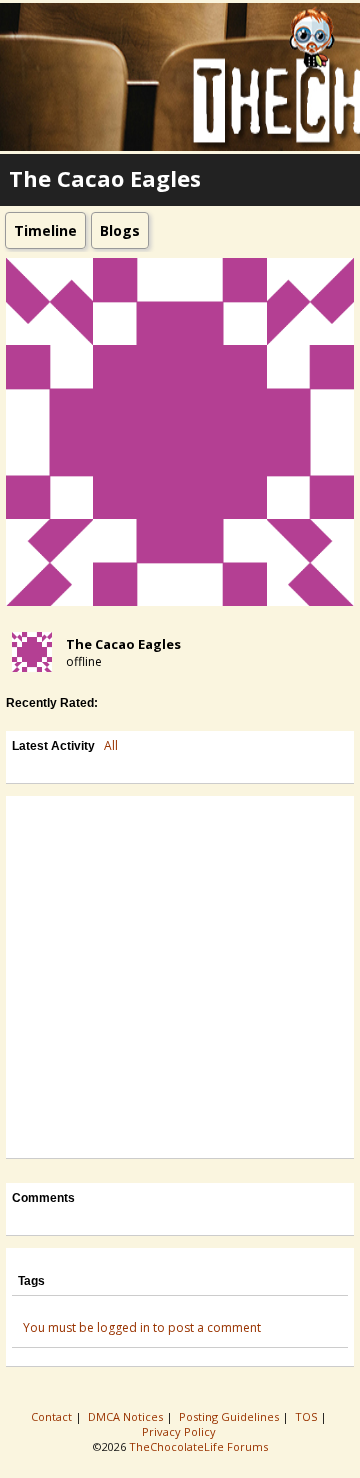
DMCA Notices (127, 1416)
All (111, 745)
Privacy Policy (180, 1431)
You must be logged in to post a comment (142, 1327)
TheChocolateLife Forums (198, 1446)
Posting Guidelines (230, 1416)
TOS (307, 1416)
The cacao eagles (123, 644)
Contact (53, 1416)
